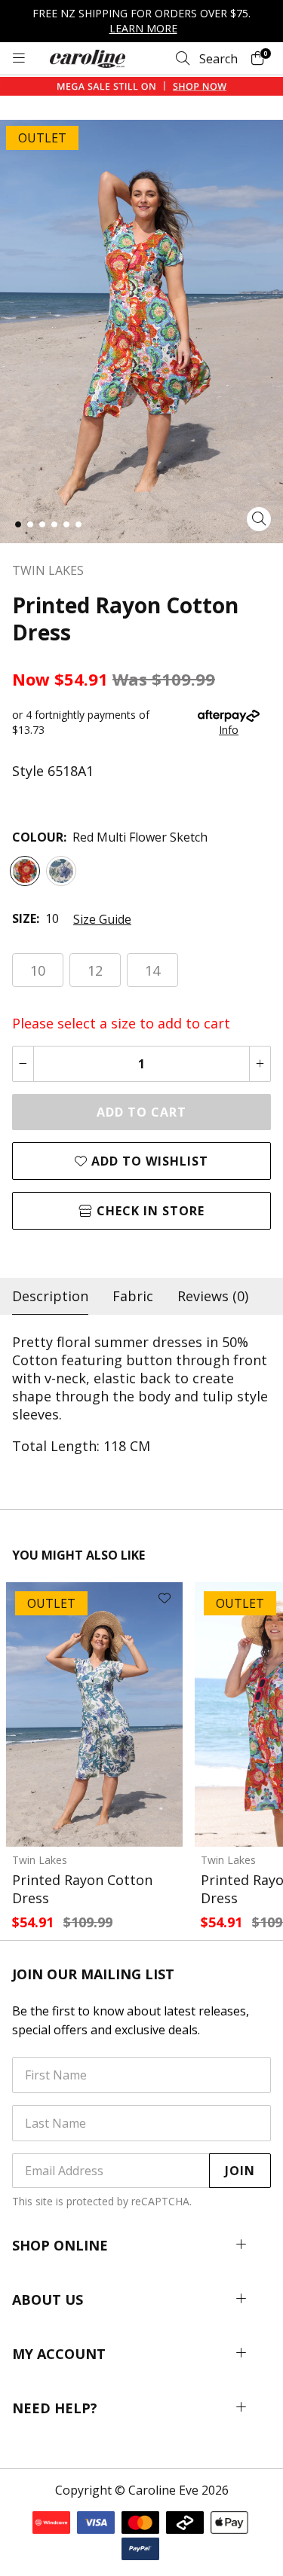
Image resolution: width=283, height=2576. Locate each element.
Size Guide (102, 919)
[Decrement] (23, 1064)
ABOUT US (48, 2299)
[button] (18, 524)
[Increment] (260, 1064)
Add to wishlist (148, 1161)
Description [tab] (50, 1296)
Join (240, 2171)
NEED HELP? (55, 2408)
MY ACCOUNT (59, 2354)
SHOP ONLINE (60, 2245)
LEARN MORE (143, 28)
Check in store (149, 1211)
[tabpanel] (141, 1394)
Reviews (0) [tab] (213, 1296)
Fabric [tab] (133, 1296)
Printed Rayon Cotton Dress (82, 1889)
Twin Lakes (40, 1860)
